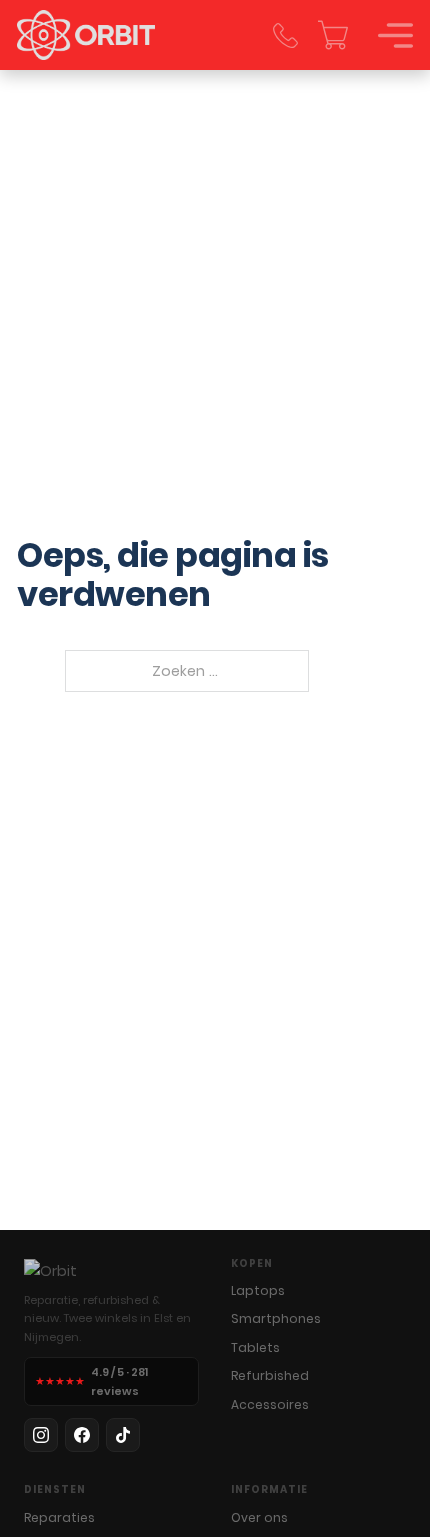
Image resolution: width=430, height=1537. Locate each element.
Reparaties (59, 1517)
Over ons (259, 1517)
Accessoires (270, 1404)
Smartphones (276, 1318)
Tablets (255, 1347)
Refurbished (270, 1375)
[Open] (395, 35)
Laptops (258, 1290)
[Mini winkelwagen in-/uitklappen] (333, 35)
